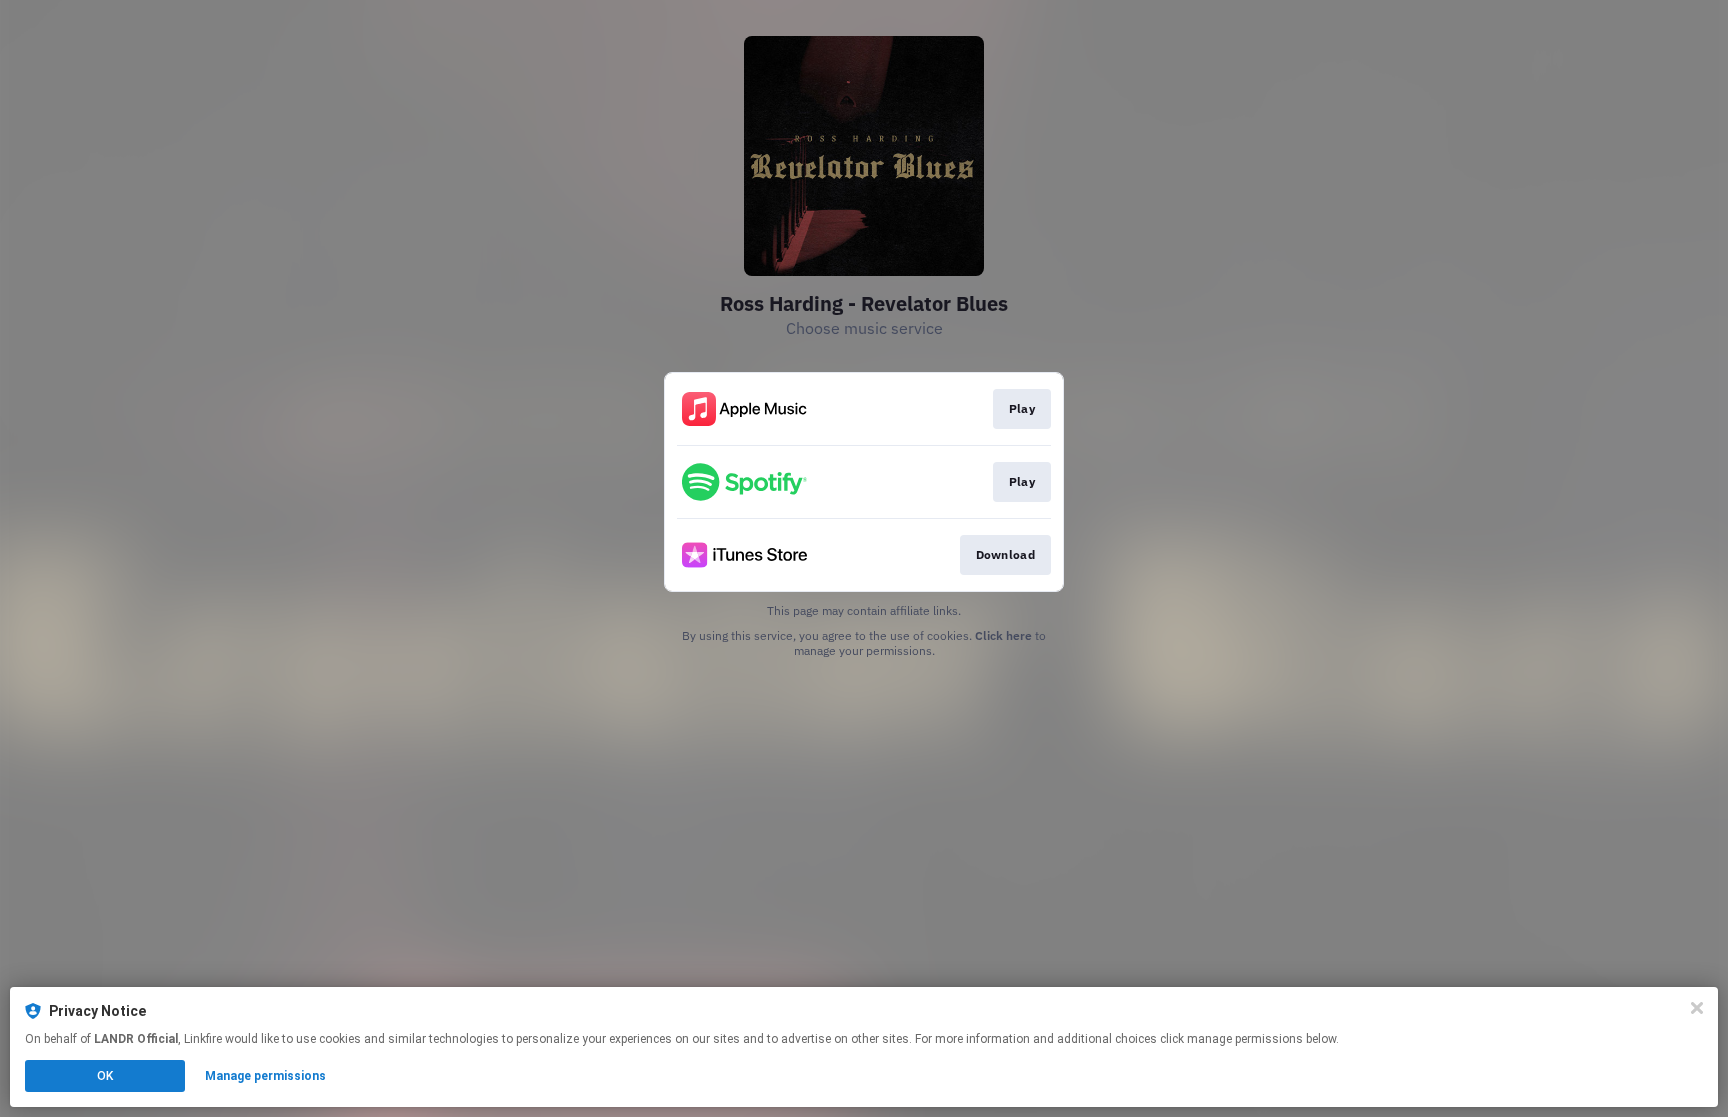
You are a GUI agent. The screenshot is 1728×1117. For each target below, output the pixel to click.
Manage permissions (265, 1076)
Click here (1003, 635)
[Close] (1697, 1008)
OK (105, 1076)
